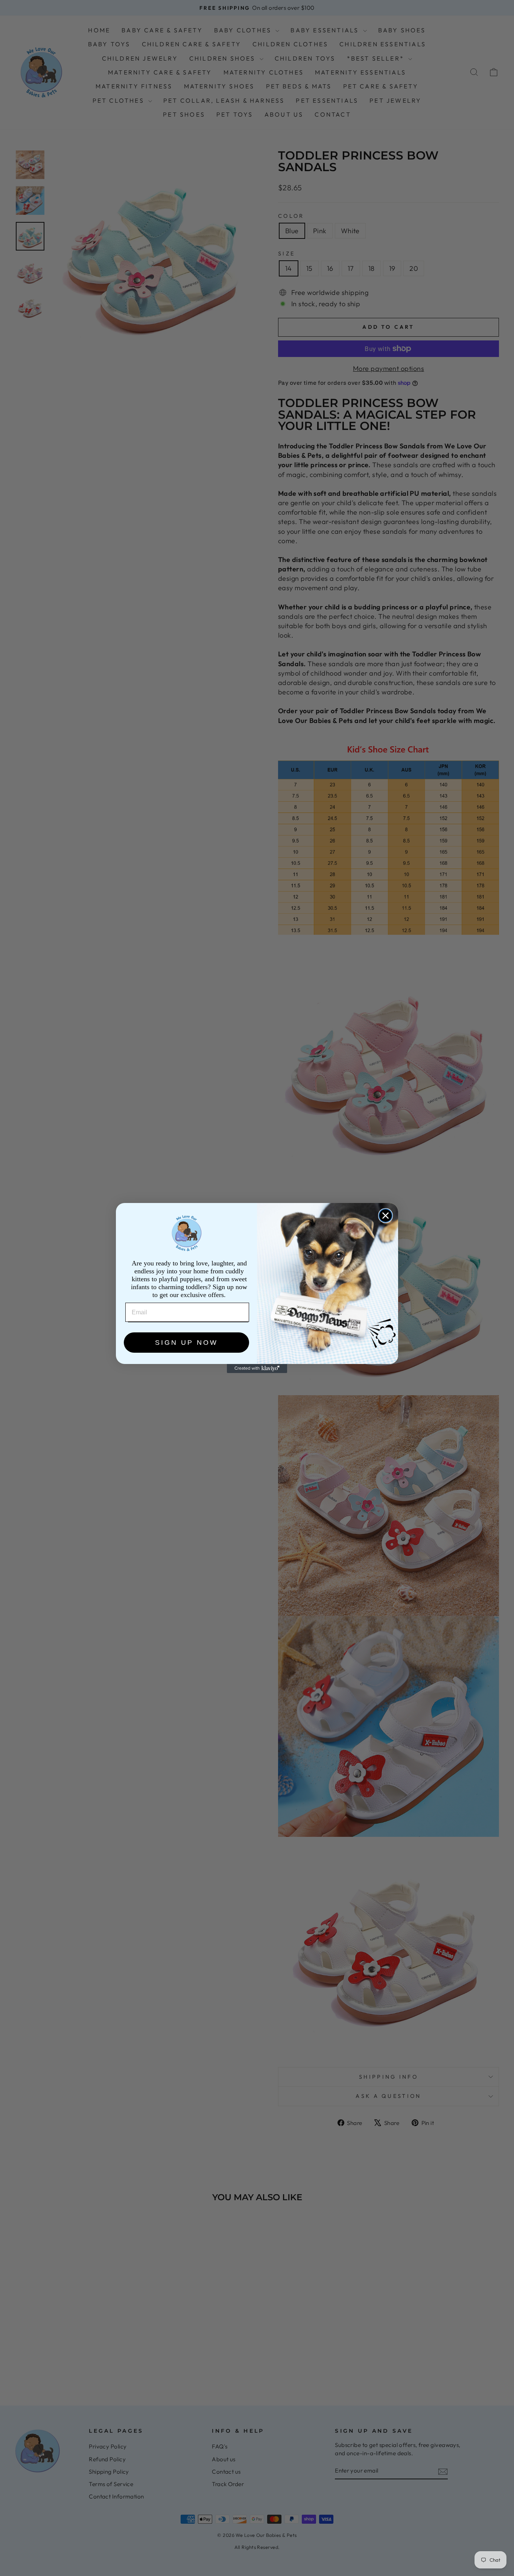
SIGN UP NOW (186, 1343)
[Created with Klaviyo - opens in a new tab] (257, 1368)
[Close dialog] (385, 1216)
